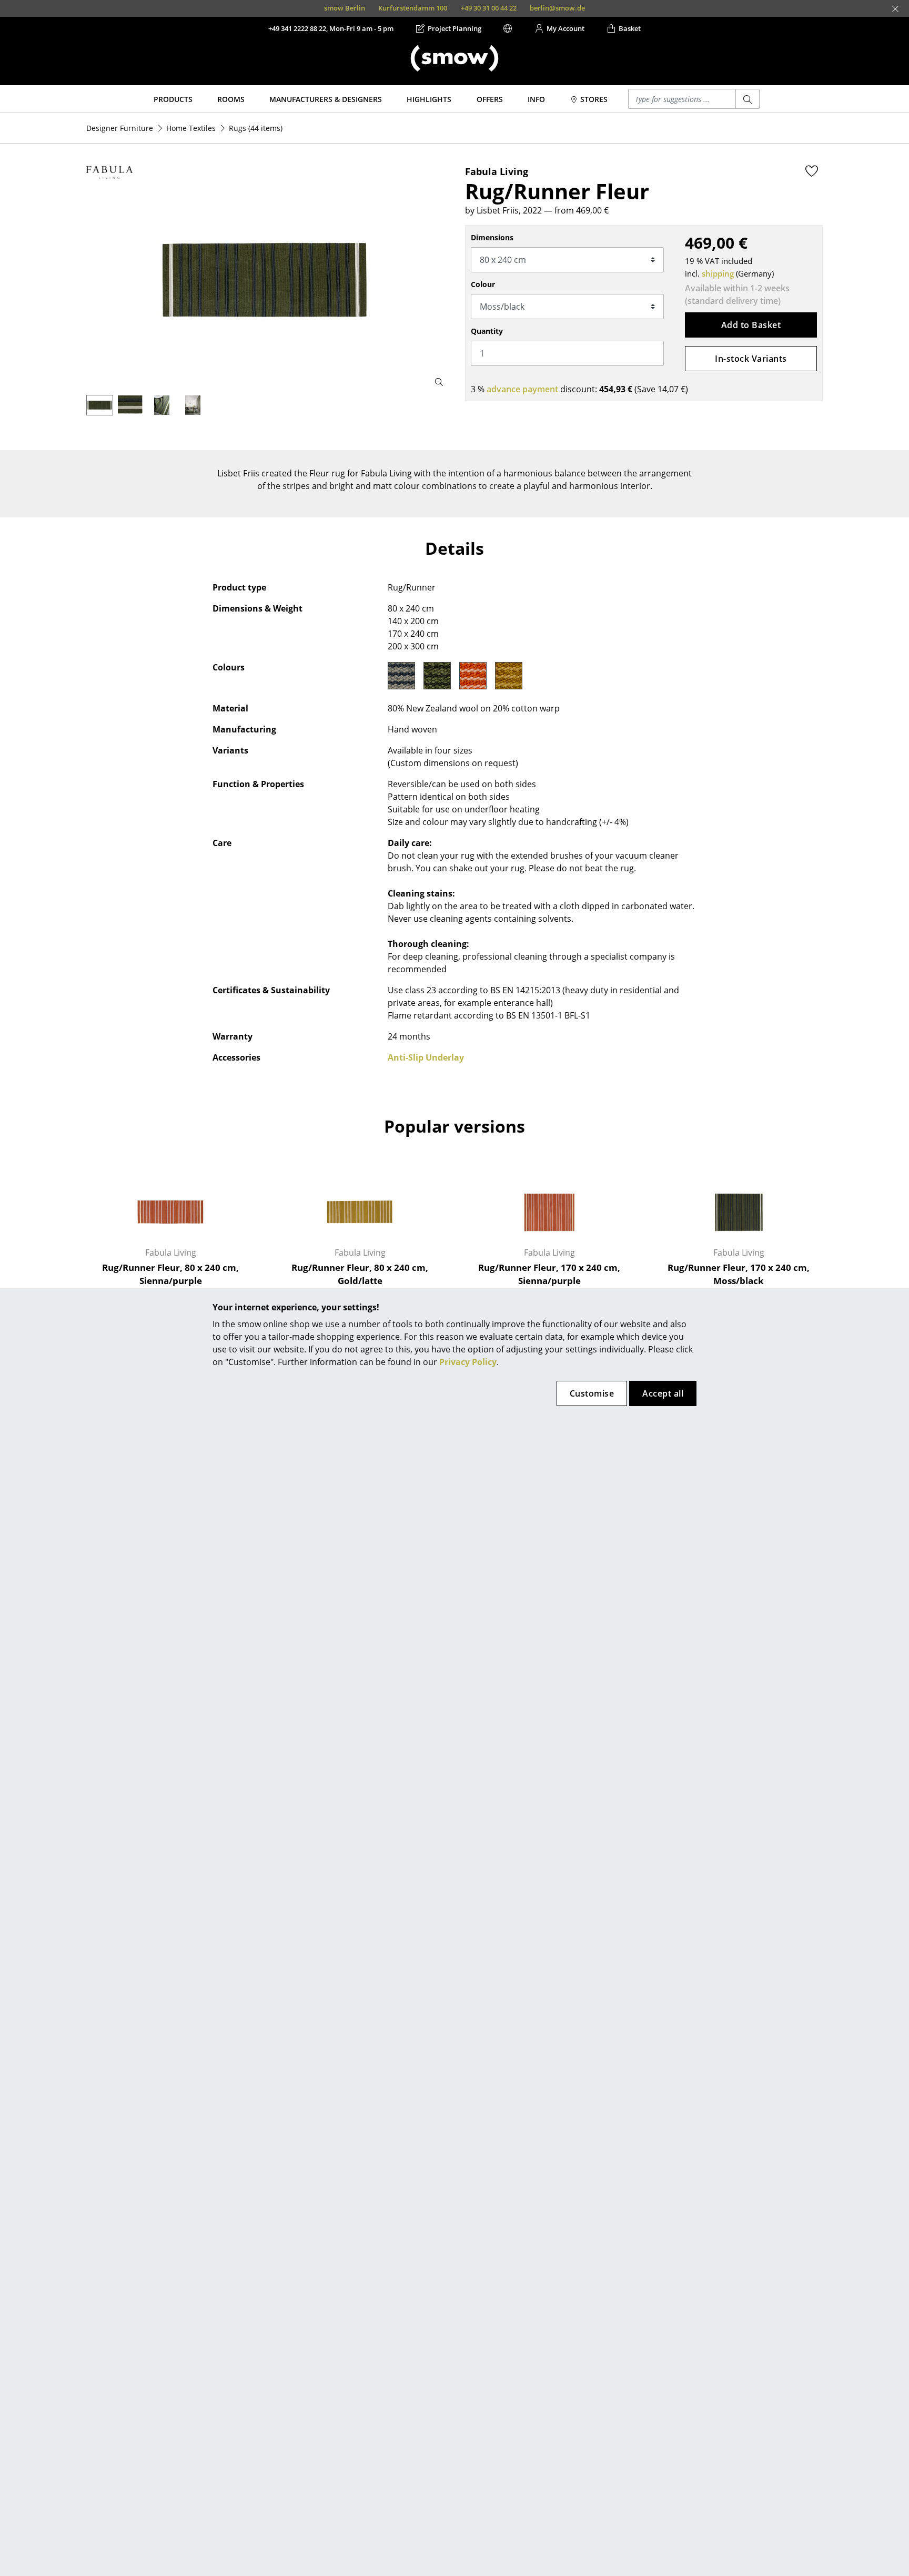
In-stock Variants (751, 359)
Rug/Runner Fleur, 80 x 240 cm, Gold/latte (360, 1274)
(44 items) (256, 128)
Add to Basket (751, 325)
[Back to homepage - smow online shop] (454, 58)
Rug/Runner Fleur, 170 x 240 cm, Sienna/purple (549, 1274)
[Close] (895, 9)
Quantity (487, 331)
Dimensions (492, 237)
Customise (592, 1393)
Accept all (663, 1393)
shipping (718, 273)
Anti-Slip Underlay (426, 1057)
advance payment (522, 389)
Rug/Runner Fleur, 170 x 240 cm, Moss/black (739, 1274)
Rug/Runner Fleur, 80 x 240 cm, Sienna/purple (170, 1274)
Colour (483, 284)
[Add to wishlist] (812, 171)
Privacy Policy (468, 1362)
